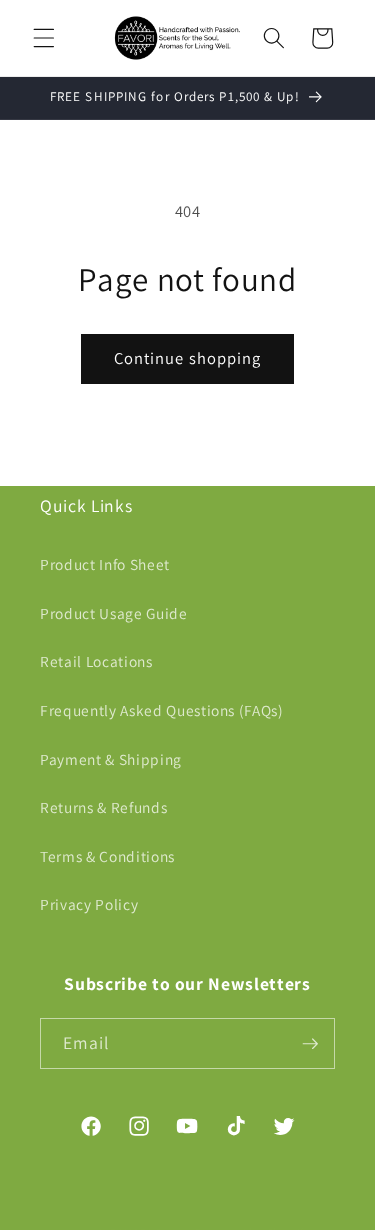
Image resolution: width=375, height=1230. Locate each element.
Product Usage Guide (114, 613)
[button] (44, 38)
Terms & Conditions (107, 856)
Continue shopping (188, 358)
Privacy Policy (89, 904)
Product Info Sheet (105, 564)
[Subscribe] (310, 1044)
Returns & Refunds (103, 807)
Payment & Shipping (111, 759)
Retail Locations (96, 661)
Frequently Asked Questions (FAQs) (162, 710)
